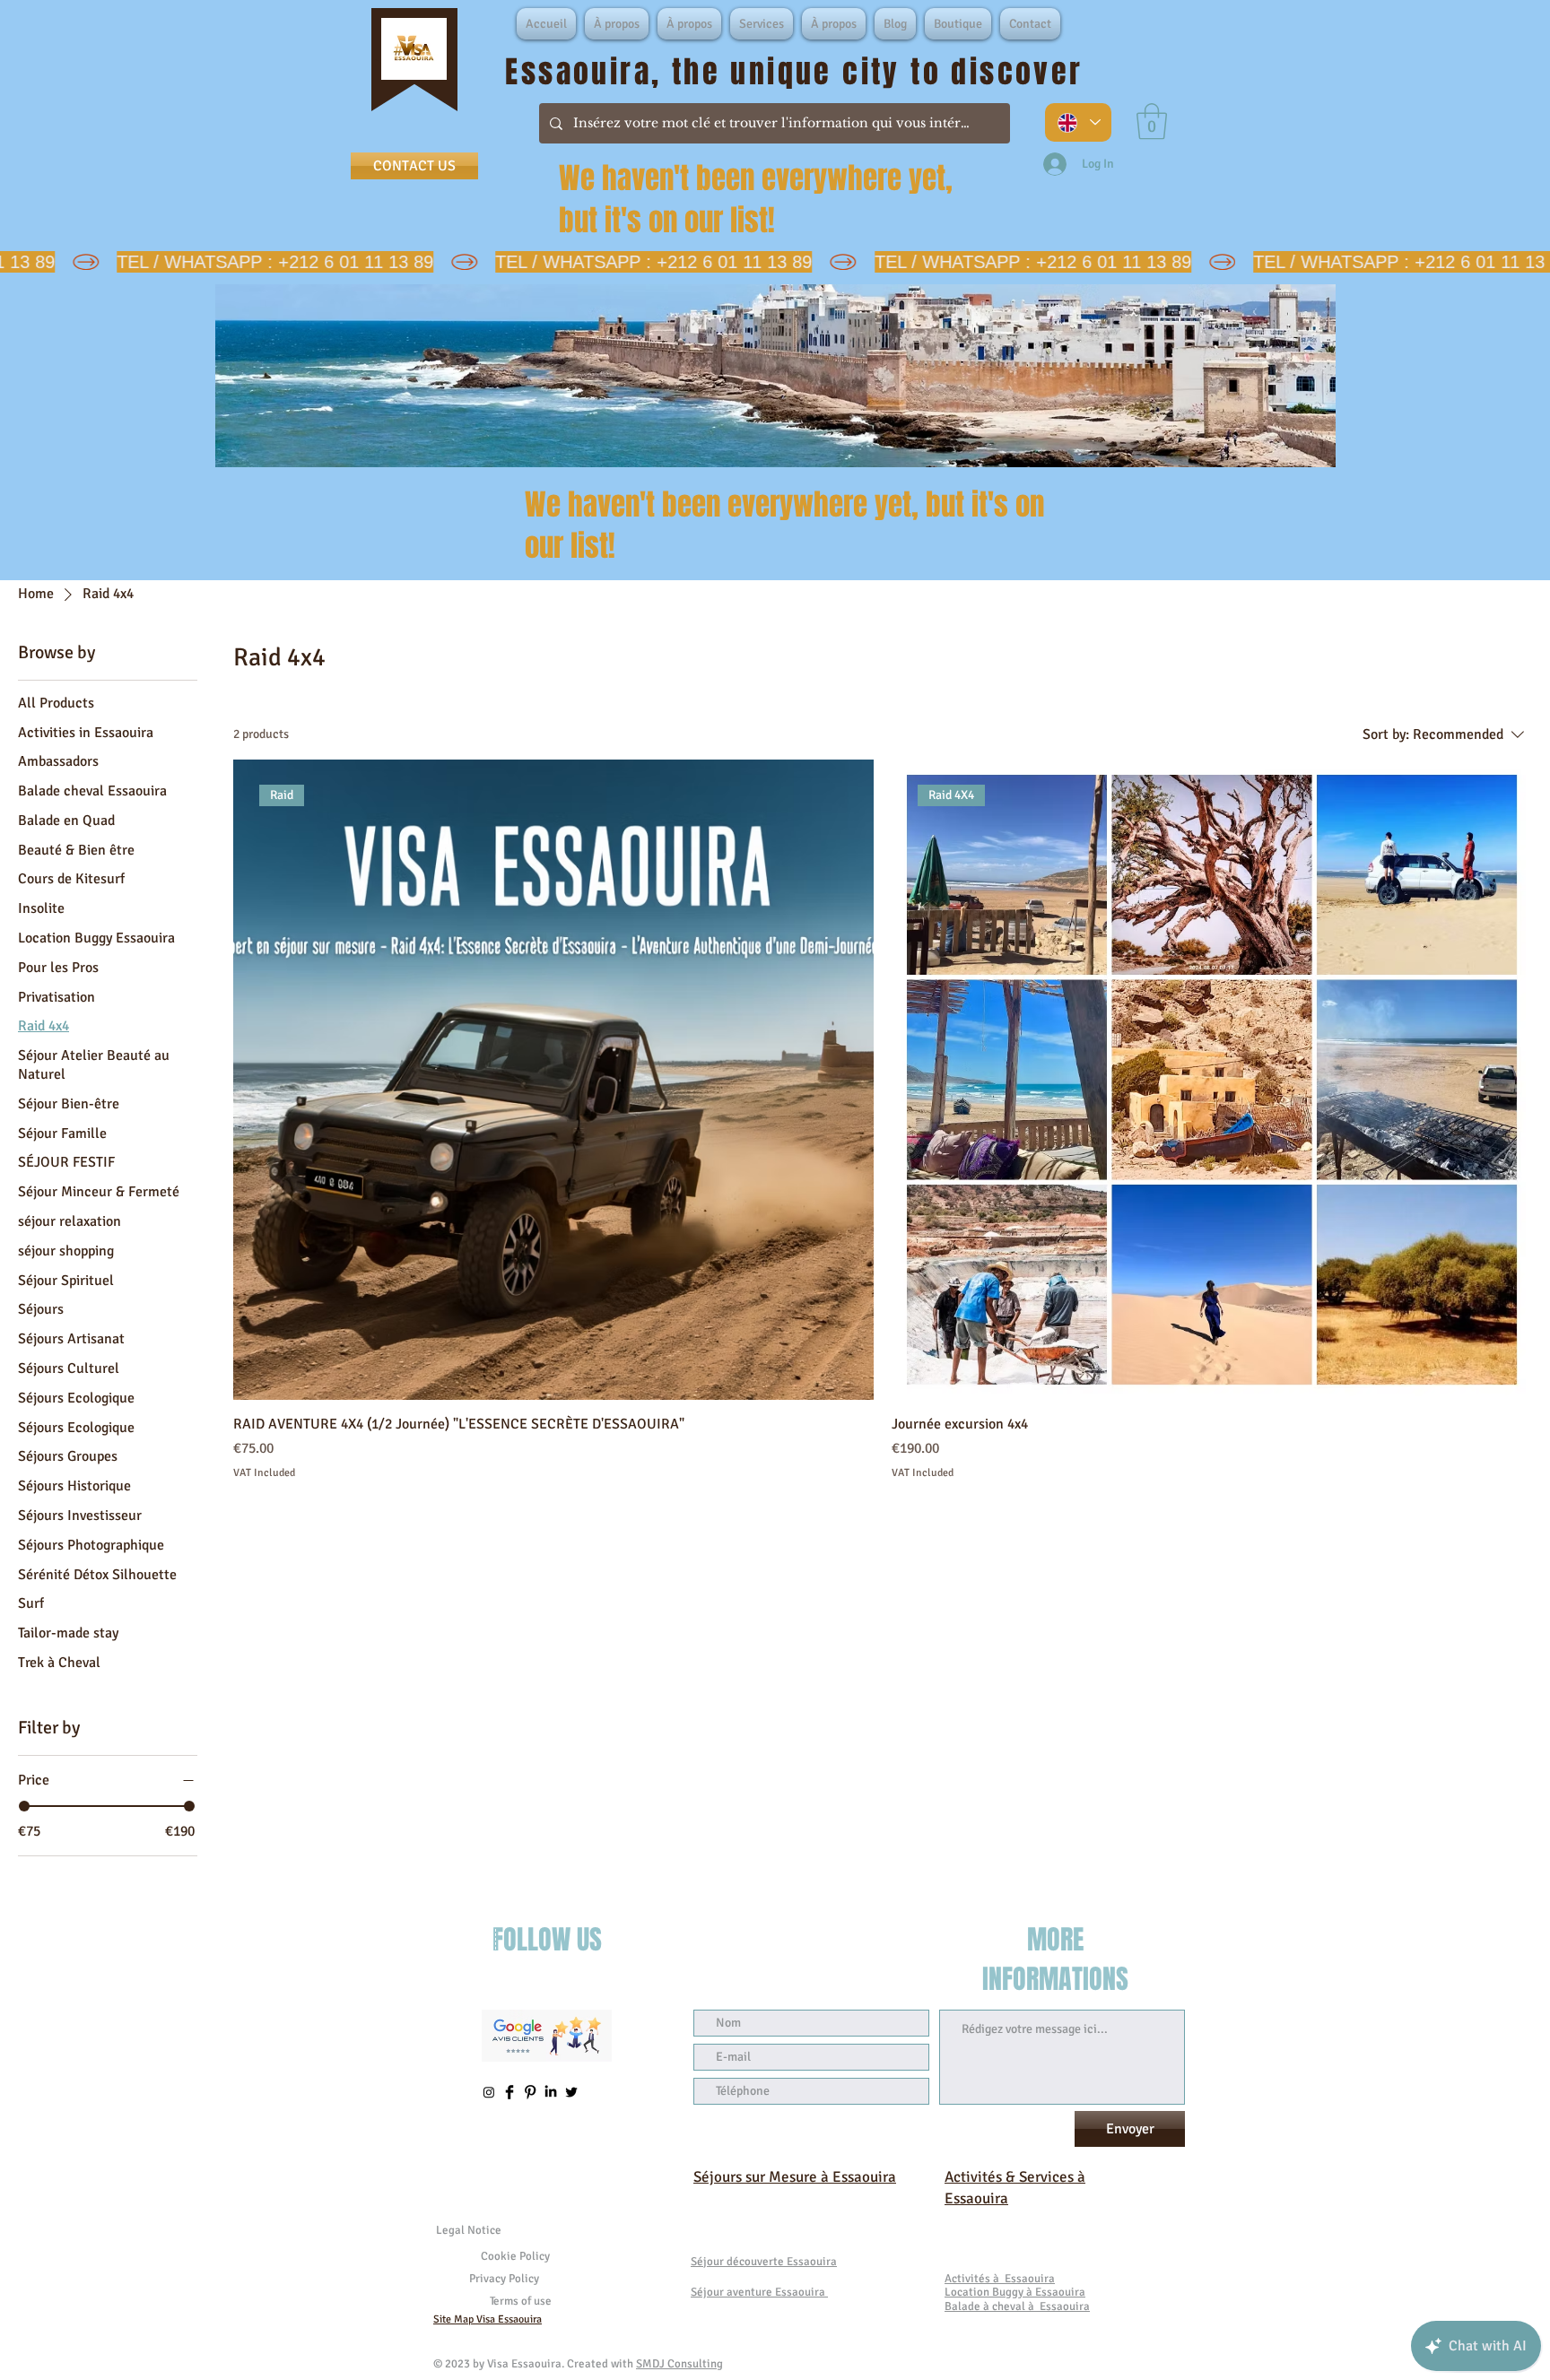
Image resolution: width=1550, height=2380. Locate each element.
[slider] (24, 1806)
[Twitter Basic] (571, 2092)
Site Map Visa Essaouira (488, 2319)
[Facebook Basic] (509, 2092)
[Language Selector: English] (1078, 122)
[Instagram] (489, 2092)
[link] (1152, 121)
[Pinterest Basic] (530, 2092)
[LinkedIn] (551, 2092)
